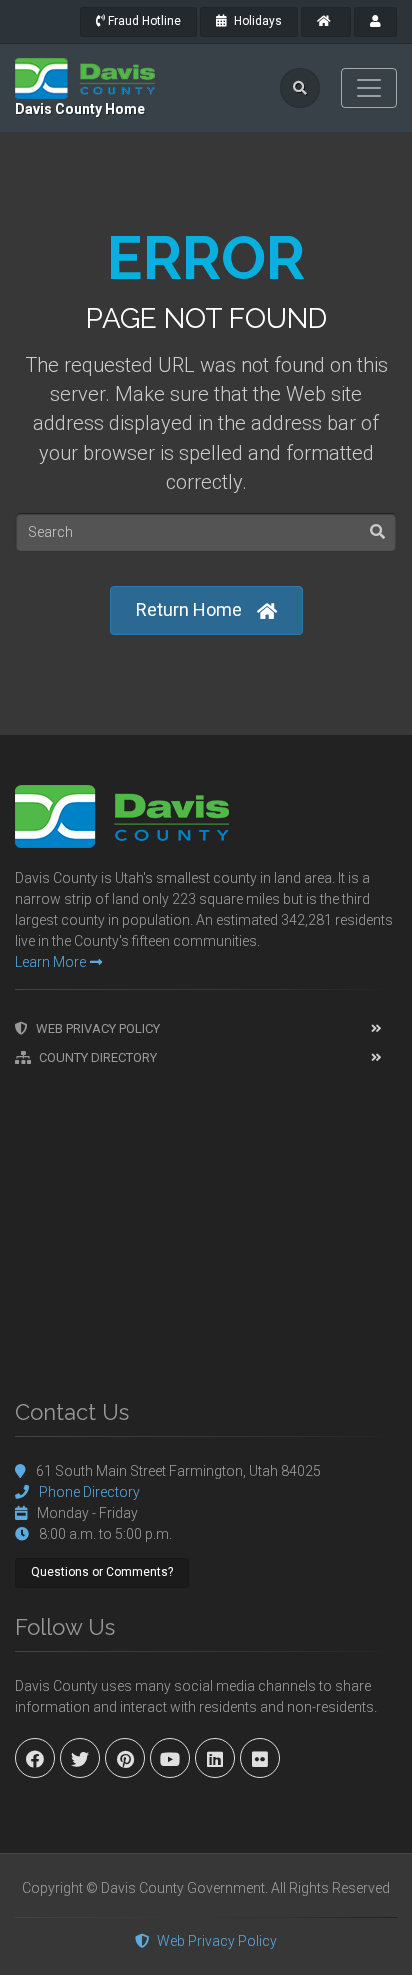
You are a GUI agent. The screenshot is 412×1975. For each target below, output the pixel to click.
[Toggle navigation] (369, 88)
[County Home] (326, 22)
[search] (300, 88)
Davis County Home (80, 109)
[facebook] (35, 1758)
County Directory (98, 1057)
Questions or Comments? (102, 1572)
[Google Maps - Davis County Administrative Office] (206, 1223)
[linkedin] (215, 1758)
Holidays (256, 21)
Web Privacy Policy (98, 1028)
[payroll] (375, 22)
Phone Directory (89, 1492)
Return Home (189, 609)
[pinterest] (125, 1758)
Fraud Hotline (143, 21)
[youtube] (170, 1758)
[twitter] (80, 1758)
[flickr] (260, 1758)
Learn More (50, 962)
